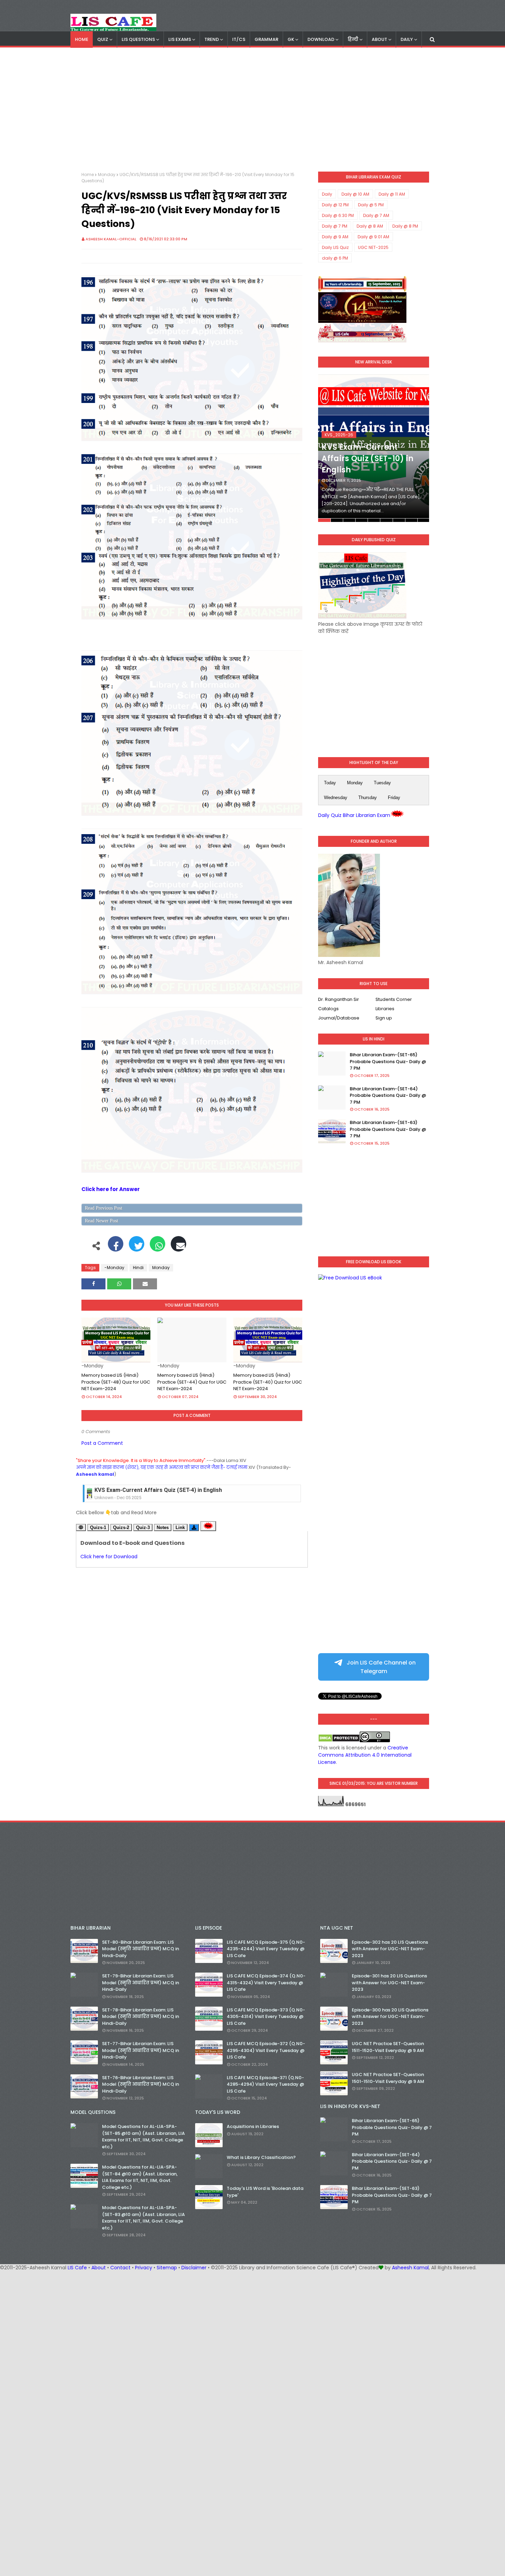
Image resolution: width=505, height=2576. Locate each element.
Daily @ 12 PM (335, 205)
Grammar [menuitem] (266, 39)
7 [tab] (399, 520)
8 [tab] (411, 520)
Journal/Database (339, 1018)
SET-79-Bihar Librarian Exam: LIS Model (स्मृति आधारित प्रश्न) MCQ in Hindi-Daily (141, 1983)
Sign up (384, 1018)
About (99, 2268)
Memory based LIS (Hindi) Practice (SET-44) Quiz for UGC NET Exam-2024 (192, 1382)
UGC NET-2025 (373, 247)
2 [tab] (337, 520)
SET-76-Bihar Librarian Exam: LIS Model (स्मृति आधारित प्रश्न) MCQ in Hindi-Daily (141, 2084)
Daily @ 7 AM (376, 215)
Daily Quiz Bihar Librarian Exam (354, 815)
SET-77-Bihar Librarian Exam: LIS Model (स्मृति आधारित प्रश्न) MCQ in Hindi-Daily (141, 2050)
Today (330, 783)
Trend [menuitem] (212, 39)
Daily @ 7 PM (335, 226)
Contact (120, 2268)
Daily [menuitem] (407, 39)
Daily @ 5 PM (371, 205)
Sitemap (167, 2268)
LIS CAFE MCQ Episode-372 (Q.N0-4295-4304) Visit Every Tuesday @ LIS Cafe (266, 2050)
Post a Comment (102, 1443)
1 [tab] (324, 520)
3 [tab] (349, 520)
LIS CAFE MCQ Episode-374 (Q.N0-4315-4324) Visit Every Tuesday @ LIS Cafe (266, 1983)
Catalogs (328, 1009)
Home (88, 174)
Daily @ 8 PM (405, 226)
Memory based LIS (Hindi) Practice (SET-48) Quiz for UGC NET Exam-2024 (116, 1382)
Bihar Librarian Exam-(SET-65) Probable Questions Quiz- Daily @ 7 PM (388, 1061)
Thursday (368, 798)
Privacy (144, 2268)
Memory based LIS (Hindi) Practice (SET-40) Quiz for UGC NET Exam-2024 (268, 1382)
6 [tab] (386, 520)
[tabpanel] (374, 448)
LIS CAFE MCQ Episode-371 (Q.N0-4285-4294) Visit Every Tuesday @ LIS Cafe (265, 2084)
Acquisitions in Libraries (253, 2126)
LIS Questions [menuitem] (138, 39)
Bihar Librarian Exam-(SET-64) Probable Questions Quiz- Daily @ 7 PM (388, 1095)
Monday (107, 174)
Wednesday (336, 798)
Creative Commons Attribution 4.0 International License (365, 1755)
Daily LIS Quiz (335, 247)
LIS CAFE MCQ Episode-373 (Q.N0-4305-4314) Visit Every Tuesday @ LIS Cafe (266, 2017)
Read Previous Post (104, 1208)
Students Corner (394, 999)
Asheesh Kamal (410, 2268)
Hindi (138, 1268)
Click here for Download (109, 1557)
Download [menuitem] (321, 39)
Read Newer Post (102, 1221)
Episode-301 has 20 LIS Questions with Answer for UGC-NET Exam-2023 (389, 1983)
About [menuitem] (379, 39)
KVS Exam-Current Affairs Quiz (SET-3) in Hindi (155, 1490)
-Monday (114, 1268)
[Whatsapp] (158, 1247)
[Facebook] (116, 1247)
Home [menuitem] (82, 39)
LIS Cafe (77, 2268)
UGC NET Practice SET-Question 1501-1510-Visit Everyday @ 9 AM (388, 2078)
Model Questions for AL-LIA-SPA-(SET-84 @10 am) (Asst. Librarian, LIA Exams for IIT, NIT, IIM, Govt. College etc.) (140, 2177)
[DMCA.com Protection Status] (339, 1740)
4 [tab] (362, 520)
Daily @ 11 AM (392, 194)
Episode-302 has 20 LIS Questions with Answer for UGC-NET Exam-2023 (390, 1949)
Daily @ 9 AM (335, 237)
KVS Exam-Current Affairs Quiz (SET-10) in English (367, 459)
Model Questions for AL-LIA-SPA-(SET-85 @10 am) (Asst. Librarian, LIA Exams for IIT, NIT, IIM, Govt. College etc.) (143, 2137)
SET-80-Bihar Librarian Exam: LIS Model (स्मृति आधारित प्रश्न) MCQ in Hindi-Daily (141, 1949)
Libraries (385, 1009)
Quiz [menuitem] (103, 39)
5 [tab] (374, 520)
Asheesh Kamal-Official (111, 239)
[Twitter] (137, 1247)
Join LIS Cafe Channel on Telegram (380, 1667)
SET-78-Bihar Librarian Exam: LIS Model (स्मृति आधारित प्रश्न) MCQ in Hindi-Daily (141, 2017)
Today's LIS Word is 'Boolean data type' (265, 2192)
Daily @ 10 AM (355, 194)
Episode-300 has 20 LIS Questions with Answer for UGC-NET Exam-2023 (390, 2017)
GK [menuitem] (291, 39)
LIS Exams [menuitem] (180, 39)
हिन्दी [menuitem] (353, 39)
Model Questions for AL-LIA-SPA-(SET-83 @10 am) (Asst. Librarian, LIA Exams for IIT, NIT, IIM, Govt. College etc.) (143, 2218)
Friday (394, 798)
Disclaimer (194, 2268)
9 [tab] (423, 520)
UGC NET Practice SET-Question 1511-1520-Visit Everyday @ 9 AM (388, 2047)
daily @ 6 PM (335, 258)
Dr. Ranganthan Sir (339, 999)
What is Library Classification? (261, 2157)
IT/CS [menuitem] (239, 39)
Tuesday (382, 783)
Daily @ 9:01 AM (373, 237)
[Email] (178, 1247)
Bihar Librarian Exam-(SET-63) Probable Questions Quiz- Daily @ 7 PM (388, 1129)
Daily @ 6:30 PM (338, 215)
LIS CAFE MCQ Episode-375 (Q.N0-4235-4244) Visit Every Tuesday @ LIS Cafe (266, 1949)
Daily (327, 194)
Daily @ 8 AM (370, 226)
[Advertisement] (252, 110)
